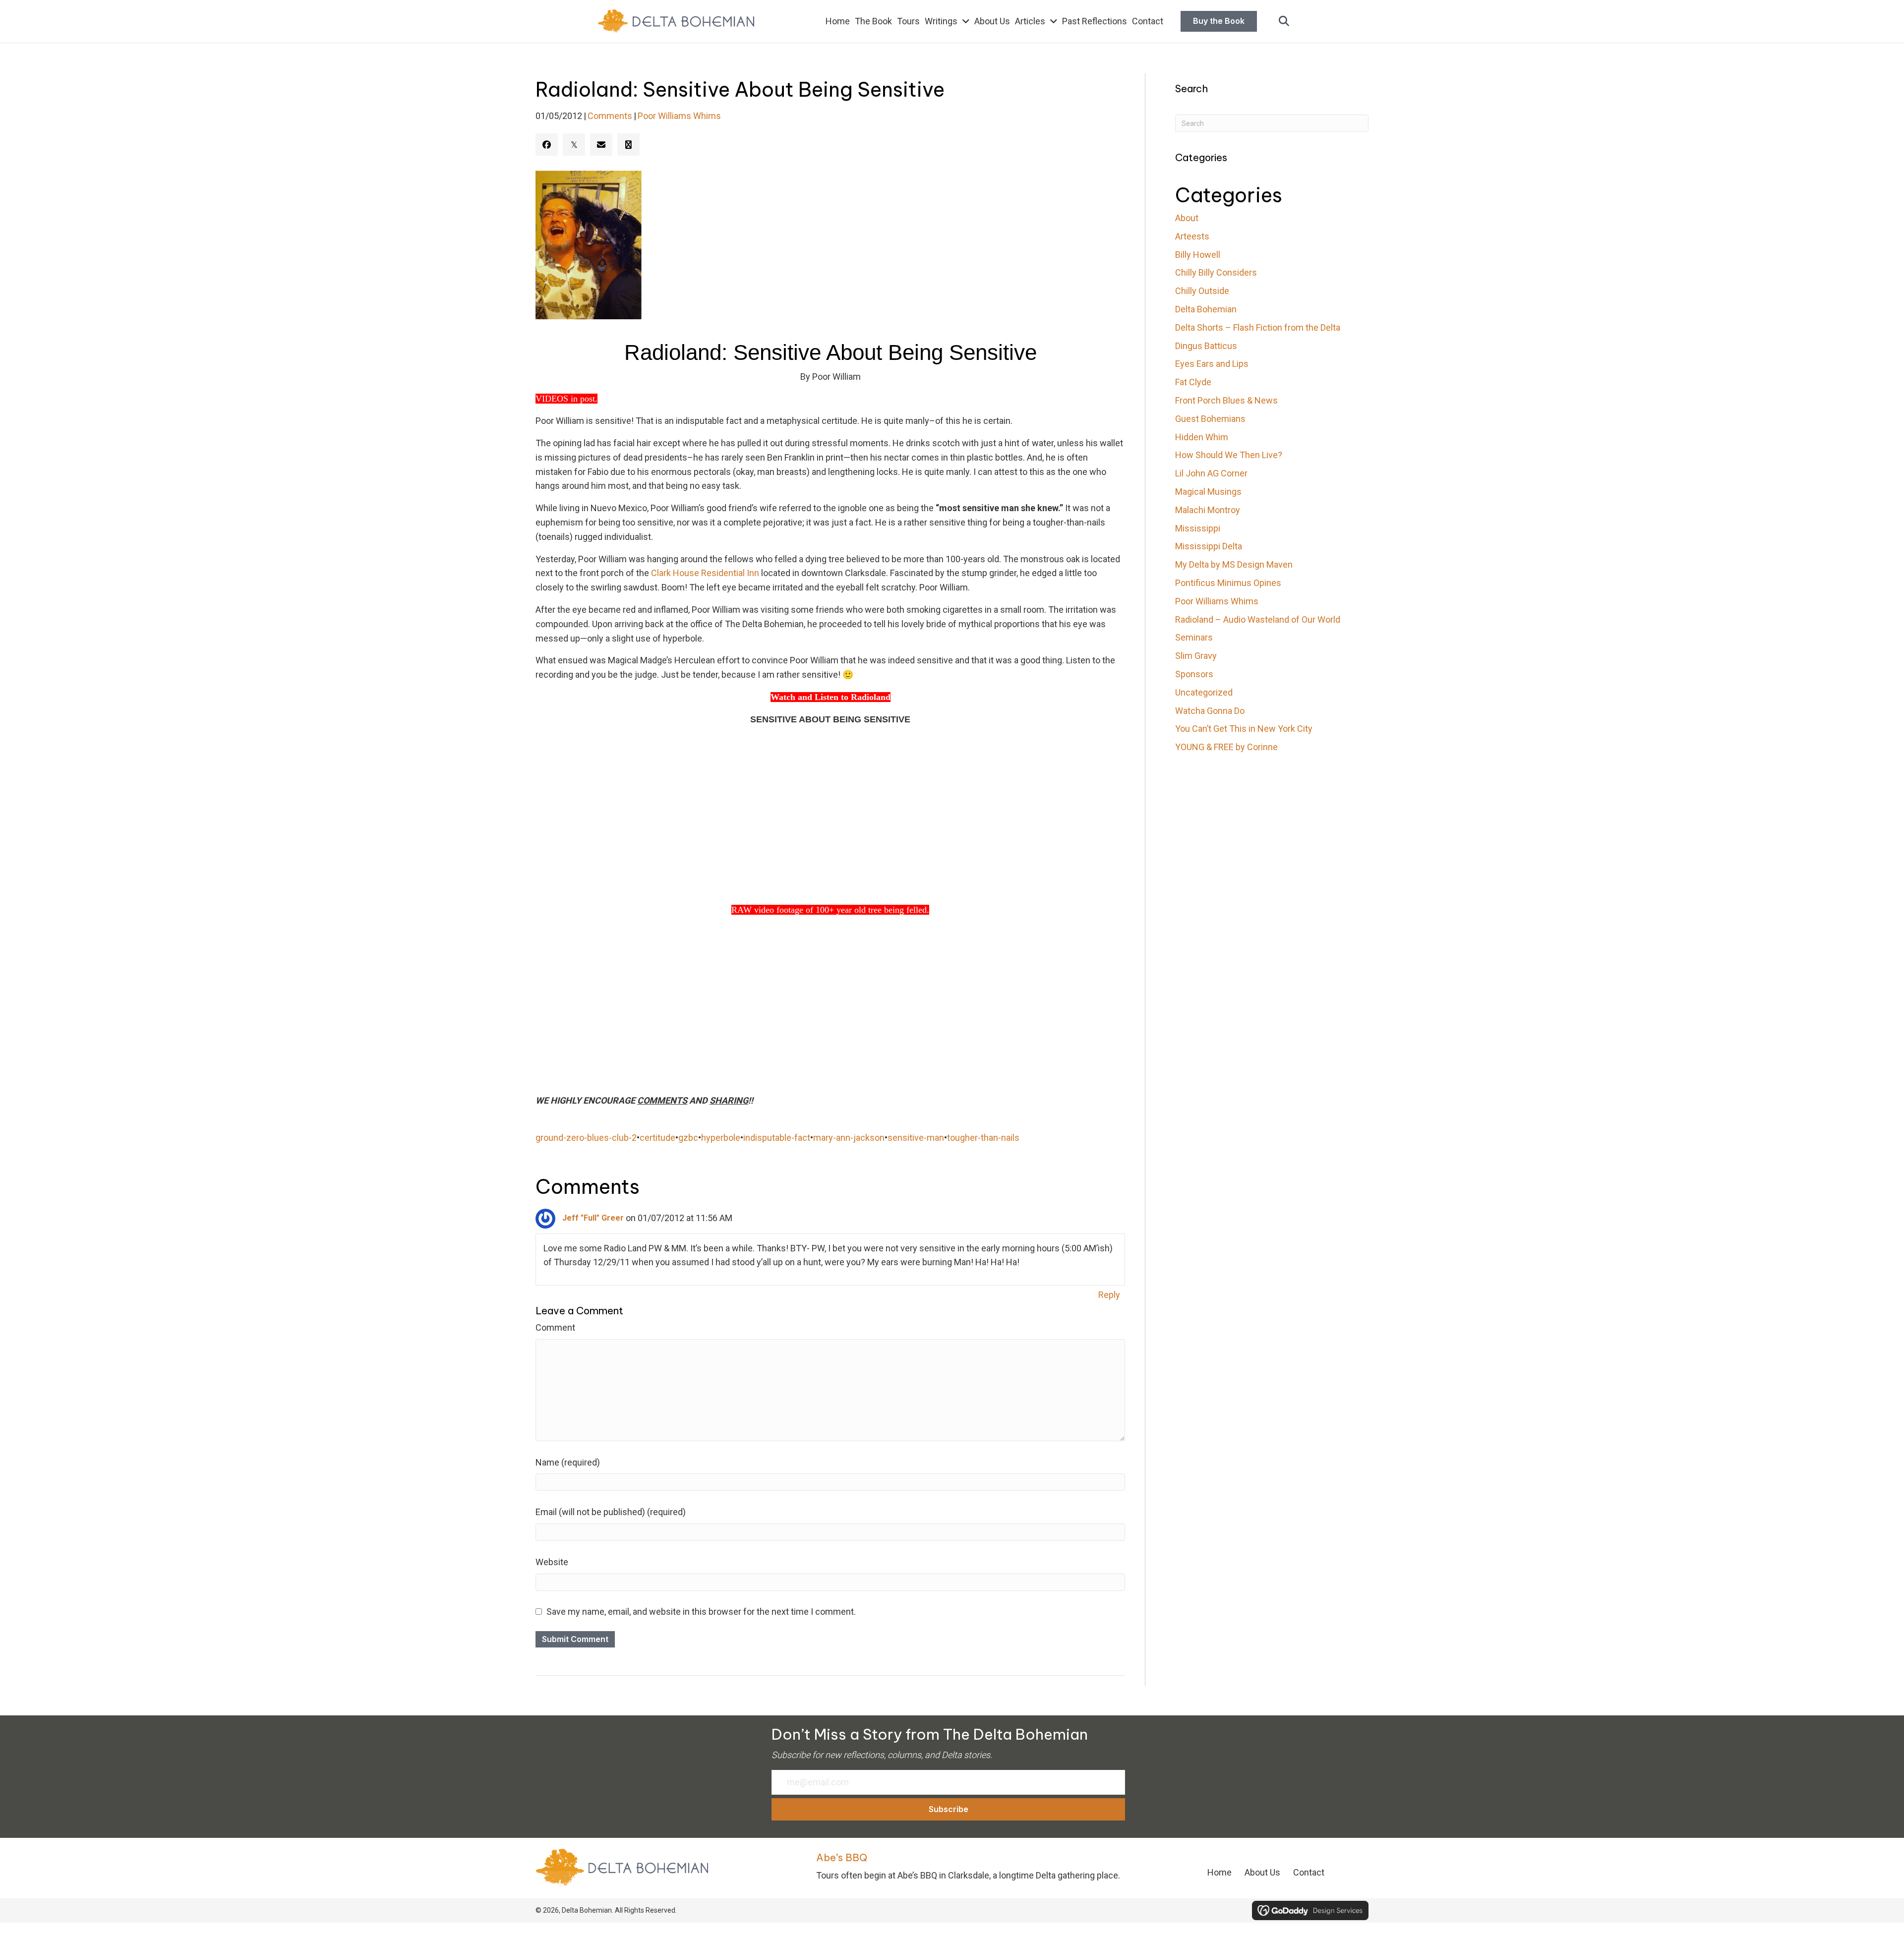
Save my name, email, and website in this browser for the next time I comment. (701, 1612)
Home (1220, 1872)
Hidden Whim (1202, 437)
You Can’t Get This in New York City (1244, 729)
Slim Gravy (1196, 656)
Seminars (1194, 637)
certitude (657, 1138)
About (1187, 218)
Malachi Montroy (1208, 510)
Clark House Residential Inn (705, 573)
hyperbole (721, 1138)
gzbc (688, 1138)
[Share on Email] (601, 145)
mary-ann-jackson (849, 1138)
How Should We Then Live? (1229, 455)
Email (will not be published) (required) (611, 1512)
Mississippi (1198, 528)
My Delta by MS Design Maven (1234, 564)
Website (552, 1562)
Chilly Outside (1202, 291)
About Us (1262, 1872)
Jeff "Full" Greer (593, 1218)
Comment (555, 1327)
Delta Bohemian (1206, 309)
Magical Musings (1208, 492)
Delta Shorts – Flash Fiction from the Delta (1258, 327)
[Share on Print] (628, 145)
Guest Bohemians (1210, 419)
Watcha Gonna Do (1210, 711)
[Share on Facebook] (547, 145)
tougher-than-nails (983, 1138)
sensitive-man (916, 1138)
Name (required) (568, 1462)
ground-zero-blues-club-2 (586, 1138)
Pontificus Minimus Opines (1228, 583)
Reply (1109, 1295)
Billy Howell (1198, 255)
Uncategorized (1204, 692)
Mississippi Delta (1209, 546)
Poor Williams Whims (679, 116)
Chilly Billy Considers (1216, 272)
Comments (610, 116)
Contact (1309, 1872)
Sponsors (1194, 674)
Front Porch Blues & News (1226, 400)
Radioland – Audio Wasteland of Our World (1258, 619)
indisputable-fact (777, 1138)
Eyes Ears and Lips (1212, 364)
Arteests (1192, 236)
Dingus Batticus (1206, 346)
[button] (1284, 22)
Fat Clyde (1193, 382)
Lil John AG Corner (1211, 473)
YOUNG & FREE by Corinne (1226, 747)
